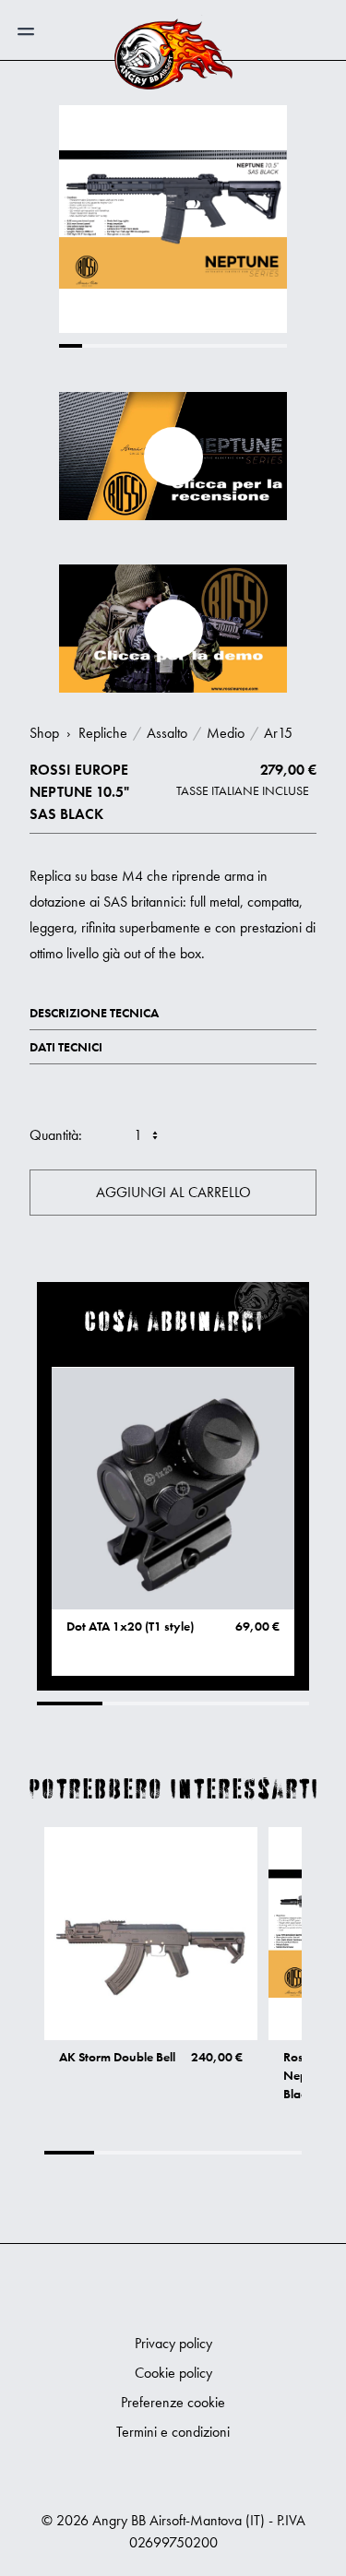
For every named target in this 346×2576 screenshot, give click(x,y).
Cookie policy (173, 2373)
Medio (226, 733)
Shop (44, 733)
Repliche (103, 733)
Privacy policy (173, 2343)
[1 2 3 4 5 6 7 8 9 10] (134, 1135)
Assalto (167, 733)
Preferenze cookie (173, 2402)
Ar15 (278, 733)
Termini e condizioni (173, 2432)
